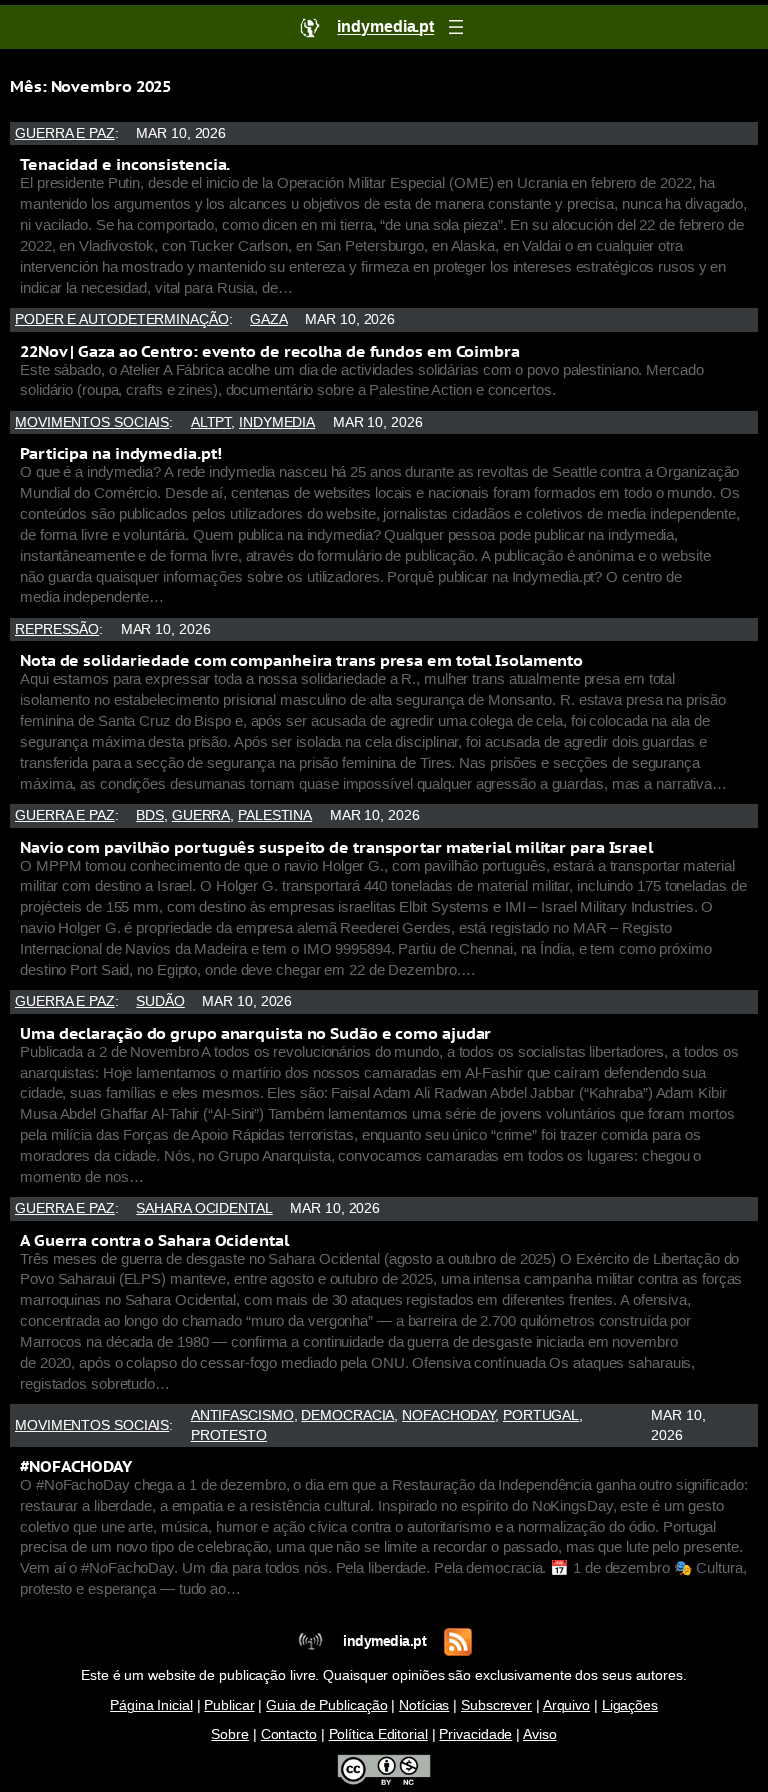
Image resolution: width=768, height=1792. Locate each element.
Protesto (229, 1435)
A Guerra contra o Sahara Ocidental (154, 1240)
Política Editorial (378, 1734)
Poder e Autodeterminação (122, 319)
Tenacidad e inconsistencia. (125, 164)
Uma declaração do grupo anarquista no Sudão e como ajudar (255, 1033)
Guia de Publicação (326, 1705)
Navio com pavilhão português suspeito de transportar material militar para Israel (336, 847)
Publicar (229, 1705)
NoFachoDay (448, 1415)
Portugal (541, 1415)
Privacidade (475, 1734)
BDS (150, 815)
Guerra (201, 815)
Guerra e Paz (65, 133)
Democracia (347, 1415)
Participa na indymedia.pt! (120, 453)
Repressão (57, 629)
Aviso (540, 1734)
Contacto (289, 1734)
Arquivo (566, 1705)
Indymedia (277, 422)
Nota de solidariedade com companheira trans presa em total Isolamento (301, 660)
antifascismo (242, 1415)
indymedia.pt (384, 1641)
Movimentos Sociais (92, 422)
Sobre (230, 1734)
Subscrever (496, 1705)
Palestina (275, 815)
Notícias (424, 1705)
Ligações (630, 1705)
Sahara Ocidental (204, 1208)
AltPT (211, 422)
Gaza (269, 319)
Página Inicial (151, 1705)
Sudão (160, 1001)
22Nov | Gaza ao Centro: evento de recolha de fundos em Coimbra (270, 351)
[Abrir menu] (456, 27)
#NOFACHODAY (76, 1466)
